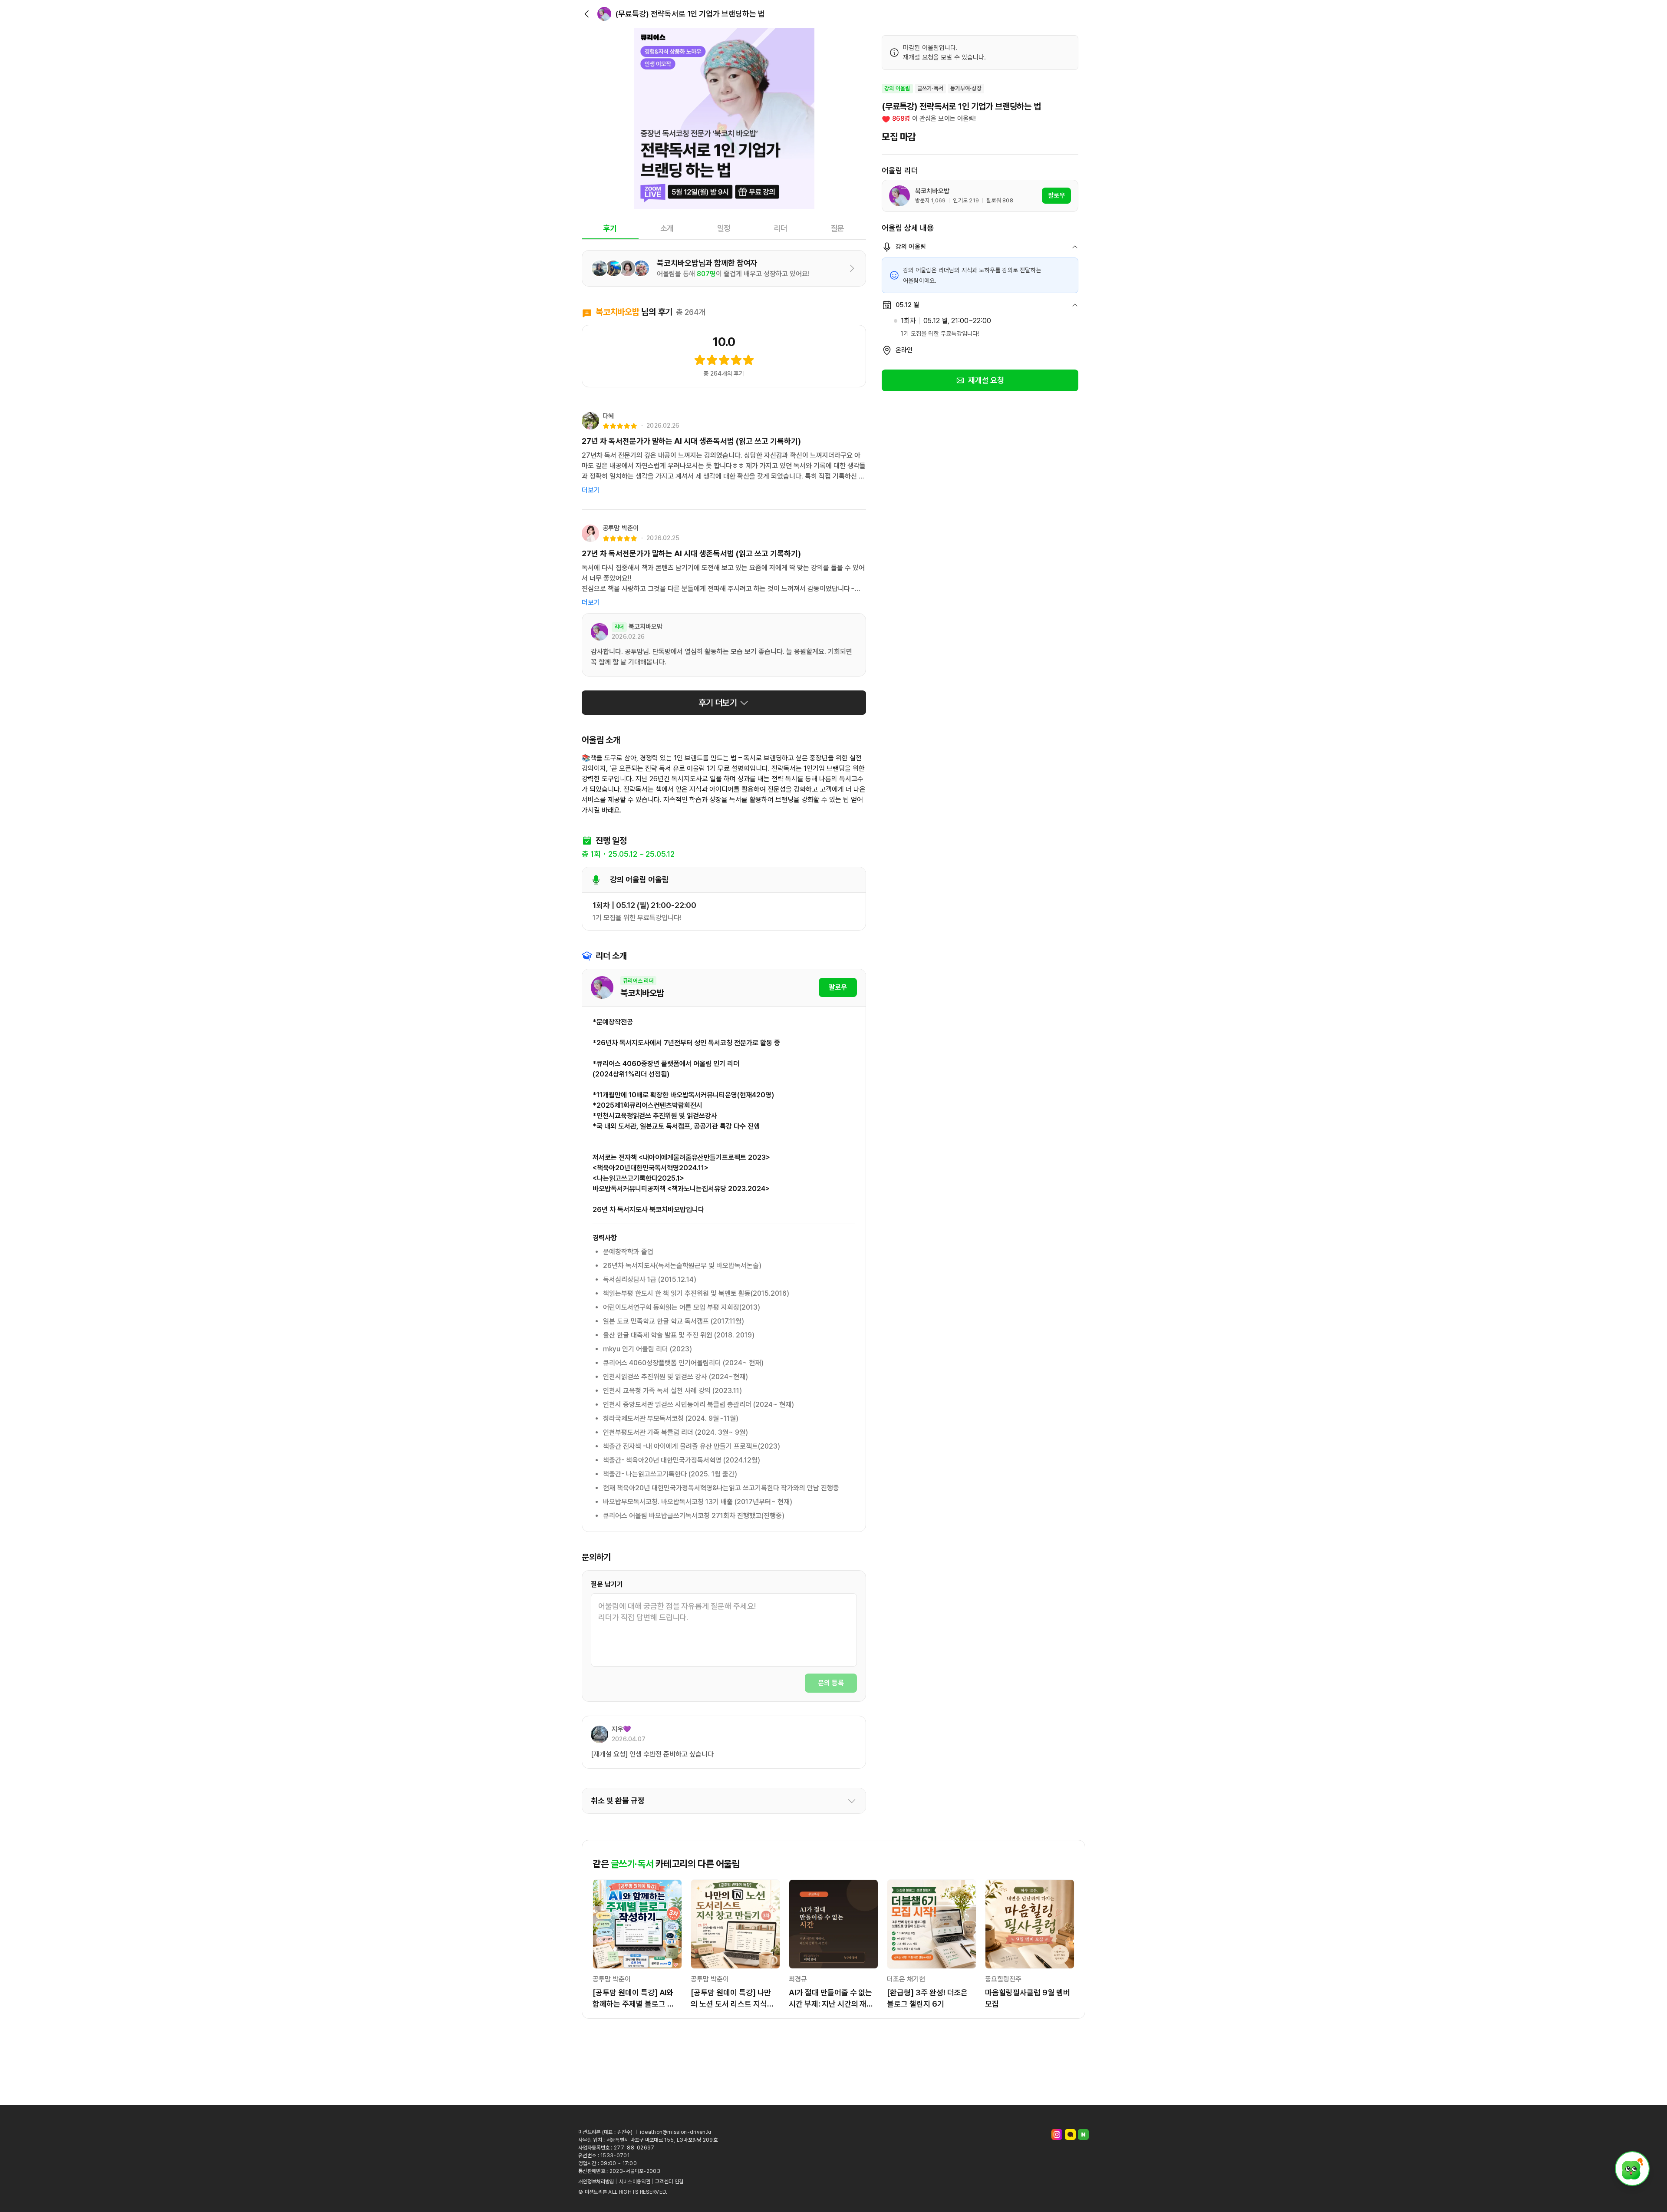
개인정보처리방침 (596, 2182)
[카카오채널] (1070, 2134)
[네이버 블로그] (1083, 2134)
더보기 (591, 490)
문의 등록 (831, 1683)
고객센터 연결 (669, 2182)
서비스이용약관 (635, 2182)
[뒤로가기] (587, 14)
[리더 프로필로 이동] (604, 14)
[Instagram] (1057, 2134)
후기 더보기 (718, 703)
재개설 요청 (986, 380)
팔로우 (838, 987)
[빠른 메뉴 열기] (1632, 2169)
